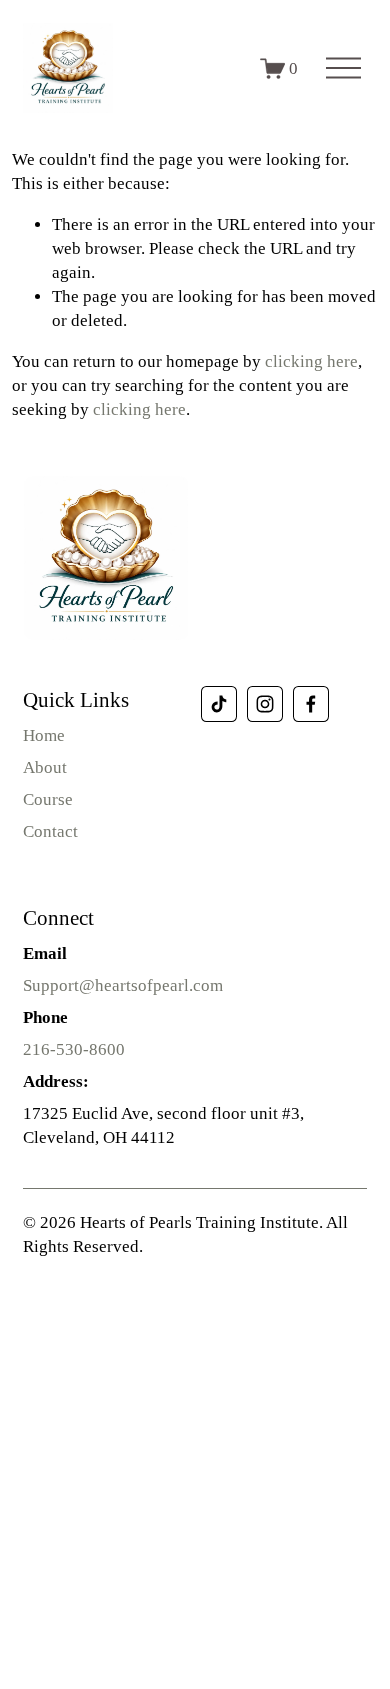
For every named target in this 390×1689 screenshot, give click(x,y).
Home (44, 735)
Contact (50, 831)
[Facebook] (311, 704)
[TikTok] (219, 704)
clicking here (311, 361)
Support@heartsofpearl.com (123, 985)
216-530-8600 (74, 1049)
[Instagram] (265, 704)
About (45, 767)
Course (48, 799)
